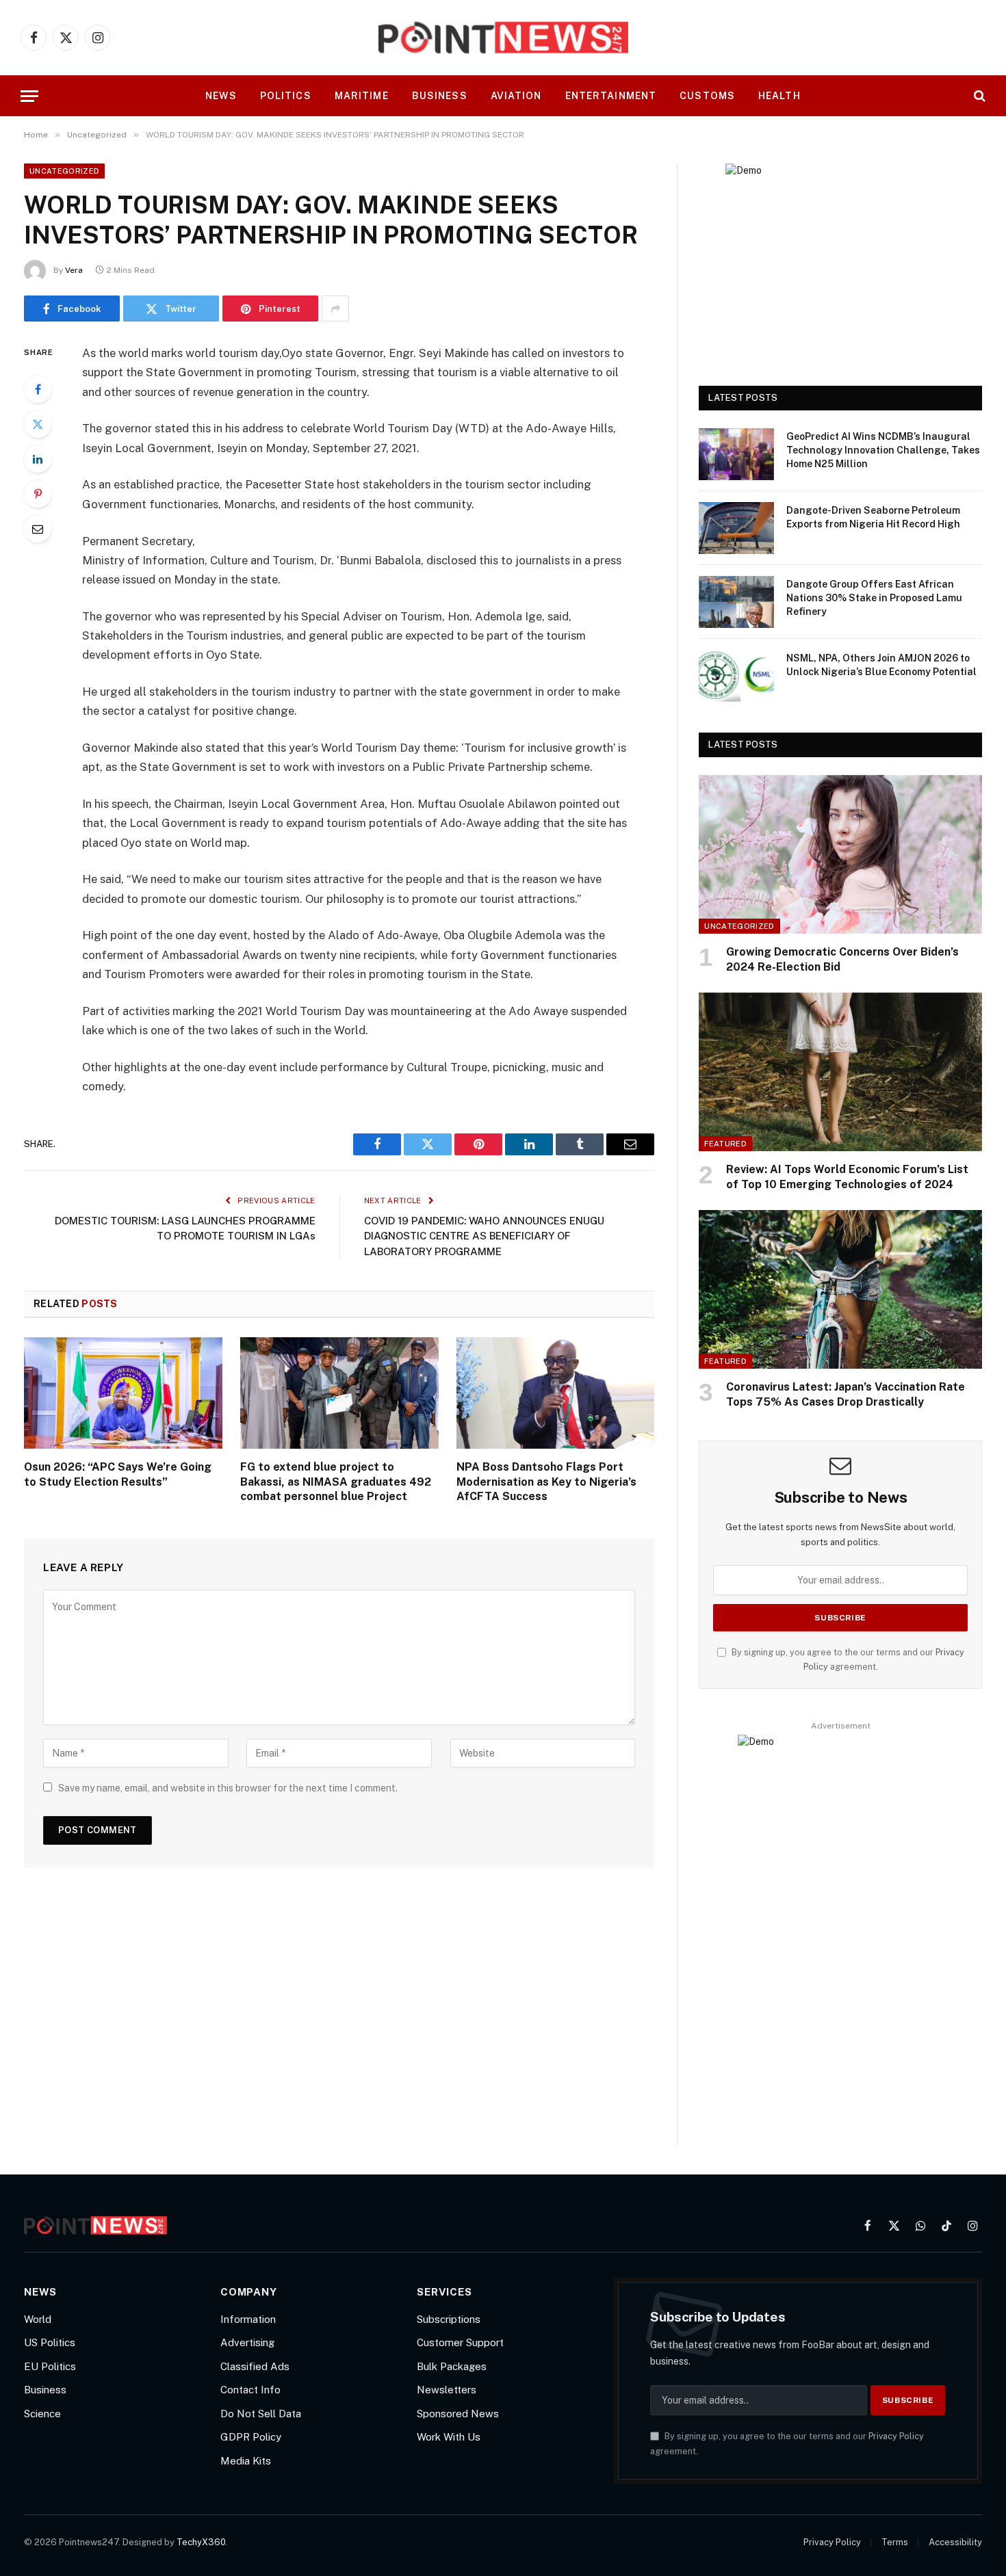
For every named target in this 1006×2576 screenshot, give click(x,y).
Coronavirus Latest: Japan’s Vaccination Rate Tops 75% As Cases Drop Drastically (846, 1394)
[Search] (978, 96)
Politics (286, 96)
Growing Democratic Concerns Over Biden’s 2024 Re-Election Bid (842, 959)
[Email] (38, 529)
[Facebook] (38, 389)
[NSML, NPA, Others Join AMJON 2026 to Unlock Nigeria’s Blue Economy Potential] (736, 676)
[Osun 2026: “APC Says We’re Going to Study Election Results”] (123, 1393)
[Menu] (29, 96)
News (221, 96)
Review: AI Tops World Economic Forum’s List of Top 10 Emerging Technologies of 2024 (847, 1177)
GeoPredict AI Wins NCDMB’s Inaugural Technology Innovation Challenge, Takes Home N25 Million (883, 450)
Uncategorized (64, 171)
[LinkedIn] (38, 459)
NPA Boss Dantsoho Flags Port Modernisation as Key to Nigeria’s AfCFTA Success (546, 1482)
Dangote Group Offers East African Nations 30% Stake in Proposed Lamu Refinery (874, 598)
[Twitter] (38, 424)
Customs (707, 96)
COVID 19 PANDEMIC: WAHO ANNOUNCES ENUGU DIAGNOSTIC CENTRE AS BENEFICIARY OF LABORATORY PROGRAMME (484, 1236)
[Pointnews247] (503, 38)
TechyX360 (201, 2542)
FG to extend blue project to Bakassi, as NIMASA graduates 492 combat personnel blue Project (336, 1482)
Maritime (362, 96)
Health (779, 96)
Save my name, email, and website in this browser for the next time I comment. (228, 1788)
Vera (74, 270)
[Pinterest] (38, 494)
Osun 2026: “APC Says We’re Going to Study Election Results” (118, 1474)
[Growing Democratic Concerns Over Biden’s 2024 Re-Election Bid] (840, 855)
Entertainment (611, 96)
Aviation (516, 96)
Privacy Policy (896, 2436)
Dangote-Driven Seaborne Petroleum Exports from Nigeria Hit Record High (873, 517)
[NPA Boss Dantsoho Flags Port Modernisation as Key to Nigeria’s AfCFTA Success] (556, 1393)
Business (440, 96)
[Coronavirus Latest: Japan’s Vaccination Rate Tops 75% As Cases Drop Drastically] (840, 1290)
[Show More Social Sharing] (335, 308)
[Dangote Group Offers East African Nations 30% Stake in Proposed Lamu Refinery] (736, 602)
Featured (725, 1144)
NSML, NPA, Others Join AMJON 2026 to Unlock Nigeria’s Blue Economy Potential (881, 665)
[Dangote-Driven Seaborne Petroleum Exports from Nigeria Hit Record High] (736, 528)
